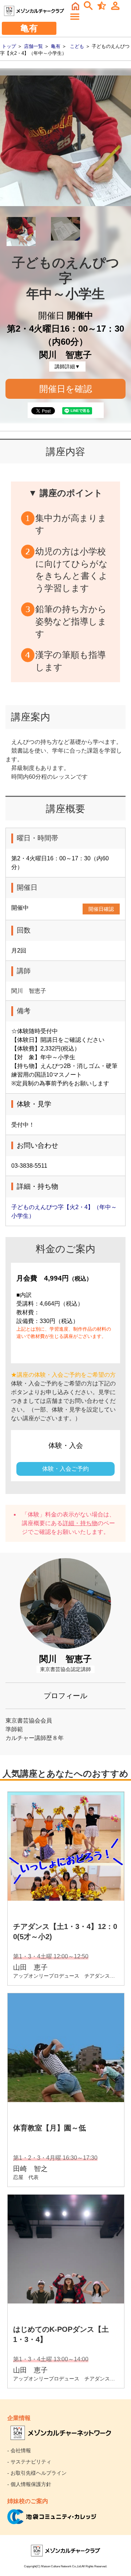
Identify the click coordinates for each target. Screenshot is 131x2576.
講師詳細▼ (67, 366)
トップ (9, 46)
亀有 (56, 46)
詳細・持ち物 (80, 1523)
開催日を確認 (66, 389)
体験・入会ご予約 (65, 1469)
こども (77, 46)
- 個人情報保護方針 (29, 2484)
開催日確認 (101, 909)
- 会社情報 (19, 2450)
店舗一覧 (33, 46)
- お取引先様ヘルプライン (37, 2473)
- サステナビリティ (29, 2462)
